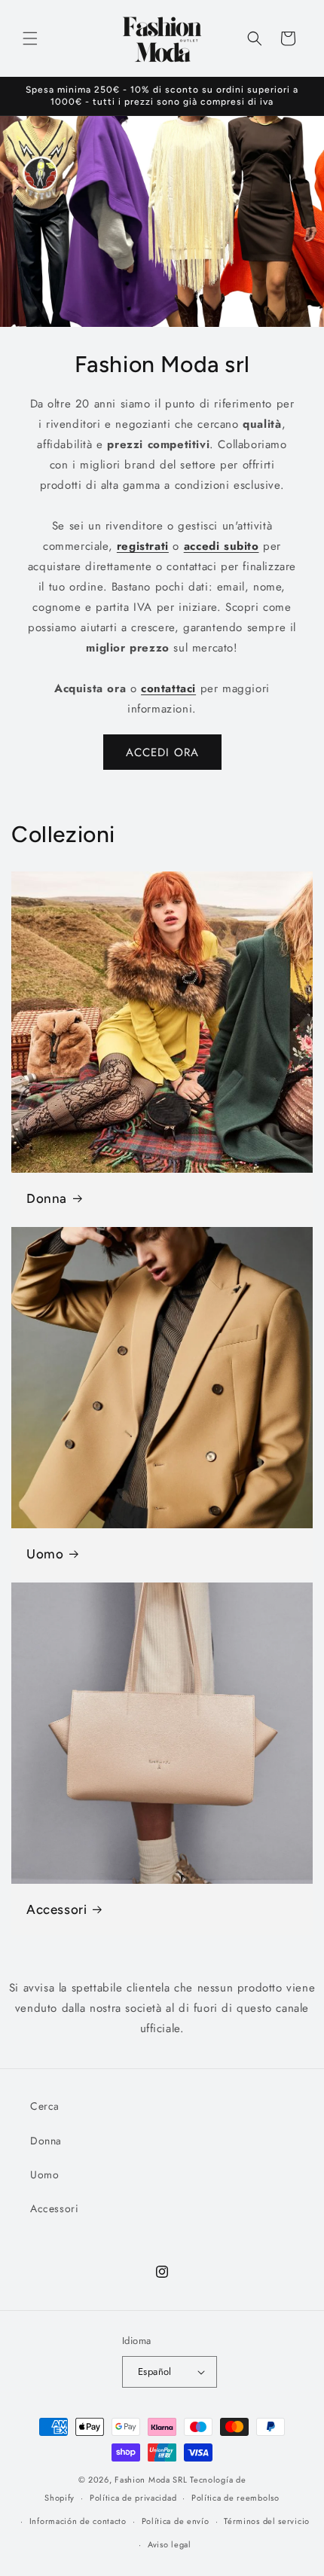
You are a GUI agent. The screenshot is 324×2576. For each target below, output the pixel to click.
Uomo (45, 1554)
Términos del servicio (267, 2521)
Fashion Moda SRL (151, 2480)
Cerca (45, 2106)
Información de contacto (78, 2521)
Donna (47, 1198)
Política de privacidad (133, 2498)
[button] (30, 38)
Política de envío (176, 2521)
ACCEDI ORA (162, 752)
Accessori (57, 1909)
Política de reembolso (235, 2498)
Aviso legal (170, 2544)
